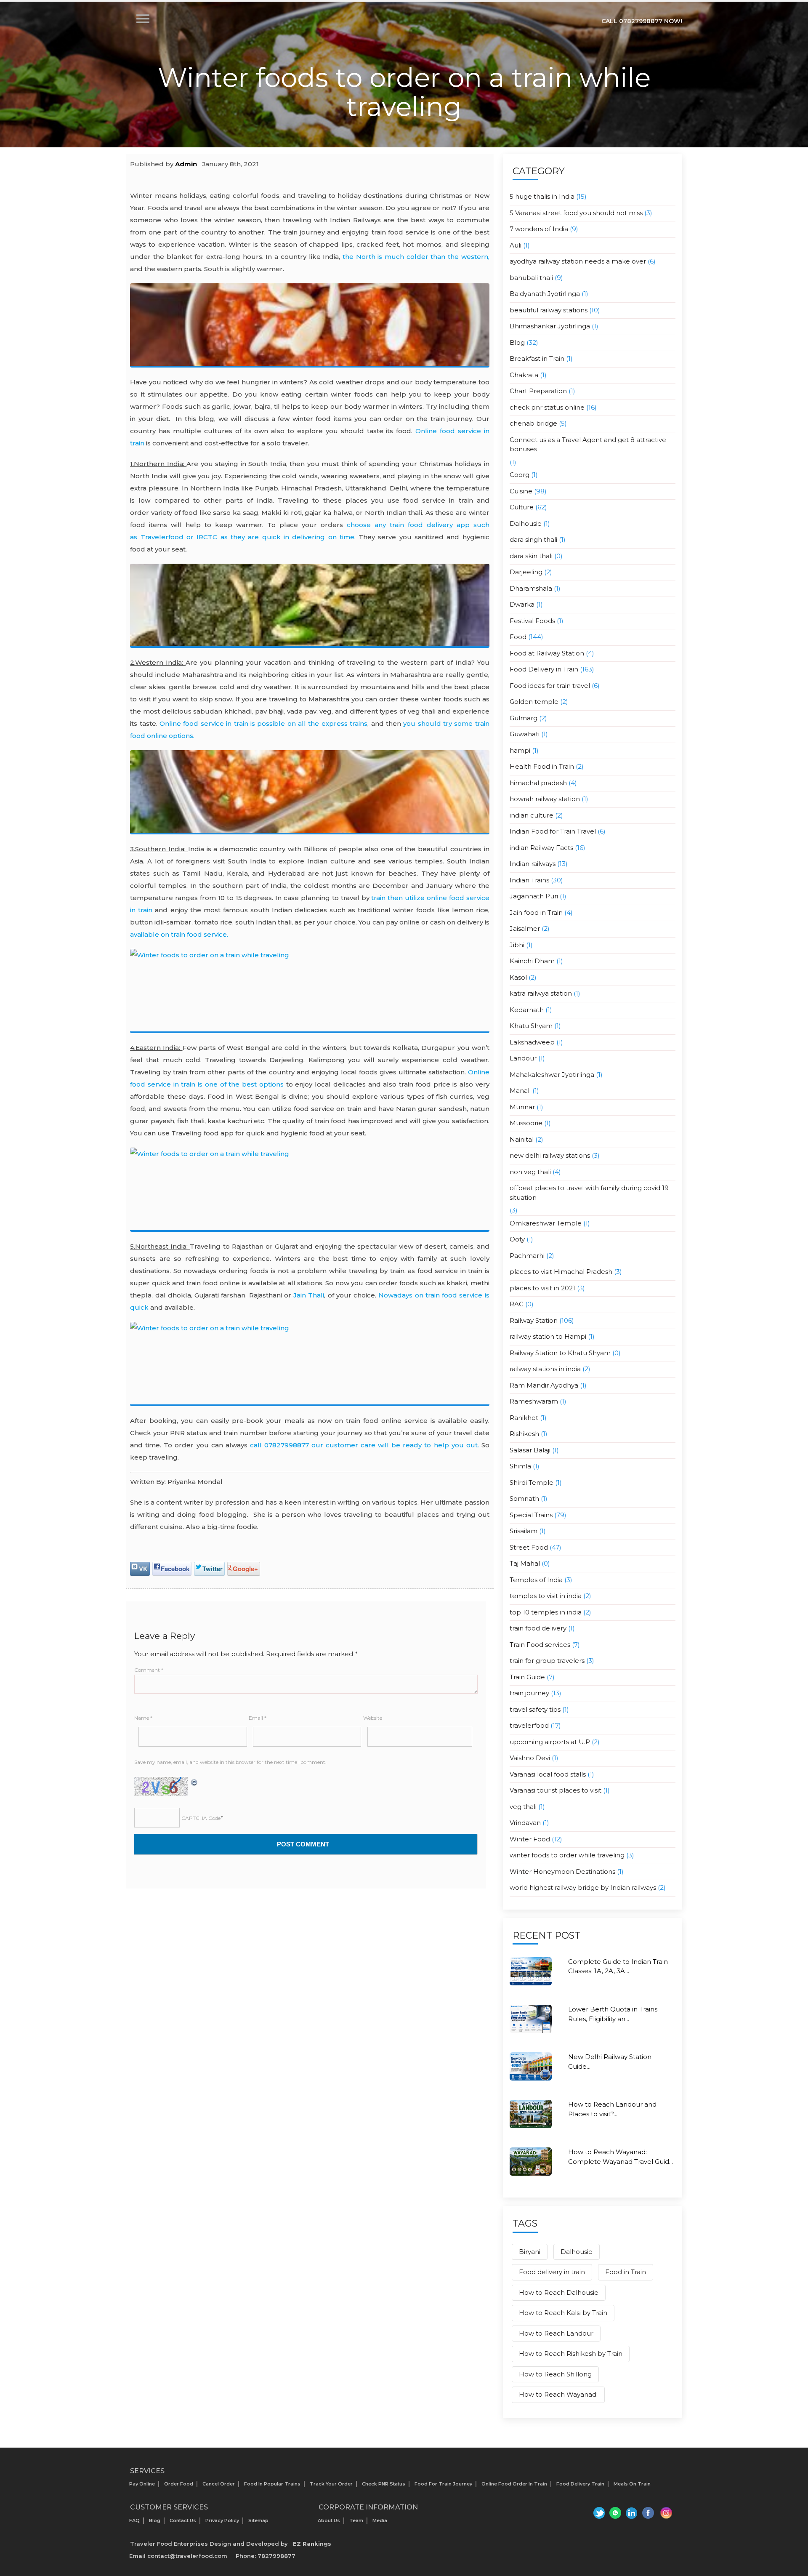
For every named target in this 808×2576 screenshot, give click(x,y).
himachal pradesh (538, 783)
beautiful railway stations (549, 310)
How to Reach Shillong (555, 2374)
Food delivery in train (552, 2272)
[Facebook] (649, 2513)
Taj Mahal (525, 1563)
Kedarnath (527, 1010)
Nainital (522, 1139)
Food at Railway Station (547, 653)
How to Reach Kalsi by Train (563, 2313)
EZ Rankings (312, 2544)
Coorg (520, 475)
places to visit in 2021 (542, 1288)
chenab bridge (533, 423)
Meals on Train (632, 2484)
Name (143, 1718)
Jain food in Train (536, 912)
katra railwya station (541, 993)
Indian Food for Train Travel (553, 831)
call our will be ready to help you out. (366, 1445)
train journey (529, 1693)
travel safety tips (535, 1709)
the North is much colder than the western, (416, 257)
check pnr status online (547, 407)
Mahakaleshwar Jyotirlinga (552, 1075)
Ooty (517, 1239)
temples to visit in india (546, 1596)
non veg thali (530, 1172)
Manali (520, 1091)
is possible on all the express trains (263, 723)
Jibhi (517, 945)
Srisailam (524, 1531)
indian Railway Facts (541, 848)
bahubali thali (531, 278)
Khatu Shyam (531, 1026)
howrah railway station (545, 799)
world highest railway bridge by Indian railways (583, 1887)
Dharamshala (531, 588)
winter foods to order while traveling (567, 1855)
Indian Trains (529, 880)
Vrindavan (525, 1823)
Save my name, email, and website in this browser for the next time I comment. (230, 1762)
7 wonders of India (539, 229)
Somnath (524, 1498)
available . (179, 934)
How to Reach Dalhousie (559, 2292)
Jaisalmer (525, 928)
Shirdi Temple (532, 1482)
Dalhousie (526, 523)
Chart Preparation (538, 391)
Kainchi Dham (532, 961)
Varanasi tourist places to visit (555, 1790)
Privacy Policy (222, 2520)
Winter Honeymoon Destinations (562, 1871)
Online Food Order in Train (514, 2484)
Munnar (522, 1107)
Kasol (518, 977)
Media (380, 2520)
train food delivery (538, 1628)
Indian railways (533, 864)
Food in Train (626, 2272)
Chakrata (524, 375)
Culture (522, 507)
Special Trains (531, 1515)
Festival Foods (532, 621)
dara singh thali (533, 539)
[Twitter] (597, 2513)
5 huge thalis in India (542, 196)
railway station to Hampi (548, 1336)
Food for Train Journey (443, 2484)
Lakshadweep (532, 1042)
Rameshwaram (534, 1401)
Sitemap (258, 2520)
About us (329, 2520)
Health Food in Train (542, 766)
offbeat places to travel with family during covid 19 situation (589, 1193)
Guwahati (525, 734)
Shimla (520, 1466)
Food (518, 637)
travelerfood (529, 1725)
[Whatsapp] (614, 2513)
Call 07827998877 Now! (642, 21)
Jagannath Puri (534, 896)
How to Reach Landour (556, 2333)
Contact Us (183, 2520)
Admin (186, 164)
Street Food (529, 1547)
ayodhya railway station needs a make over (578, 261)
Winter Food (530, 1839)
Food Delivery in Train (544, 669)
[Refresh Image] (194, 1781)
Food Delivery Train (580, 2484)
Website (373, 1718)
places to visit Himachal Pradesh (561, 1272)
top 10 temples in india (546, 1612)
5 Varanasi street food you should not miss (576, 213)
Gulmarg (524, 718)
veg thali (523, 1807)
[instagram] (666, 2513)
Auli (516, 245)
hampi (520, 750)
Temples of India (536, 1580)
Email (258, 1718)
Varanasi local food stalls (548, 1774)
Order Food (179, 2484)
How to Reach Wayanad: (558, 2394)
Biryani (530, 2252)
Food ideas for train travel (550, 686)
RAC (517, 1304)
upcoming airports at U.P (550, 1742)
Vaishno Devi (530, 1758)
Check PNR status (384, 2484)
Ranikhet (524, 1418)
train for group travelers (547, 1661)
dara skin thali (531, 556)
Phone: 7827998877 (266, 2556)
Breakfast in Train (537, 358)
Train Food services (540, 1645)
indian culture (532, 815)
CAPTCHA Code (201, 1818)
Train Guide (527, 1677)
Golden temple (534, 702)
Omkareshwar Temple (546, 1223)
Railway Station (534, 1320)
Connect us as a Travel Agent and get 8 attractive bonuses (588, 445)
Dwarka (522, 604)
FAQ (134, 2520)
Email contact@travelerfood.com (178, 2556)
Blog (517, 342)
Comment (149, 1670)
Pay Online (142, 2484)
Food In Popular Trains (272, 2484)
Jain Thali (309, 1295)
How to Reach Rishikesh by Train (571, 2354)
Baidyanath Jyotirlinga (545, 294)
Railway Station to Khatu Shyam (560, 1353)
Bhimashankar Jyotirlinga (550, 326)
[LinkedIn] (631, 2513)
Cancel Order (219, 2484)
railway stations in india (545, 1369)
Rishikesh (524, 1434)
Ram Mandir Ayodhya (544, 1385)
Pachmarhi (527, 1256)
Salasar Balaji (530, 1450)
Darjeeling (526, 572)
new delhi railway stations (550, 1155)
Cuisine (521, 491)
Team (356, 2520)
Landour (523, 1058)
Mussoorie (526, 1123)
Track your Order (331, 2484)
